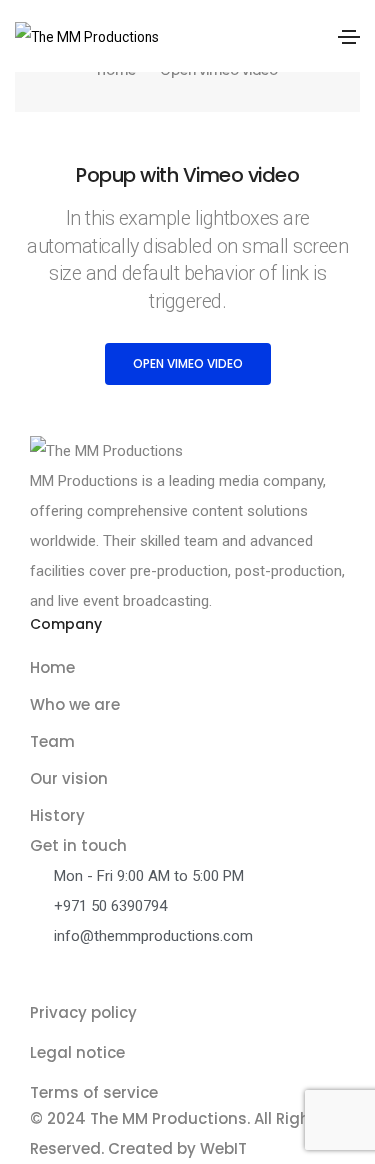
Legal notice (77, 1052)
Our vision (69, 778)
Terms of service (94, 1092)
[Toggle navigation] (349, 37)
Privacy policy (83, 1012)
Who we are (75, 704)
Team (52, 741)
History (57, 815)
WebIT (223, 1148)
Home (52, 667)
